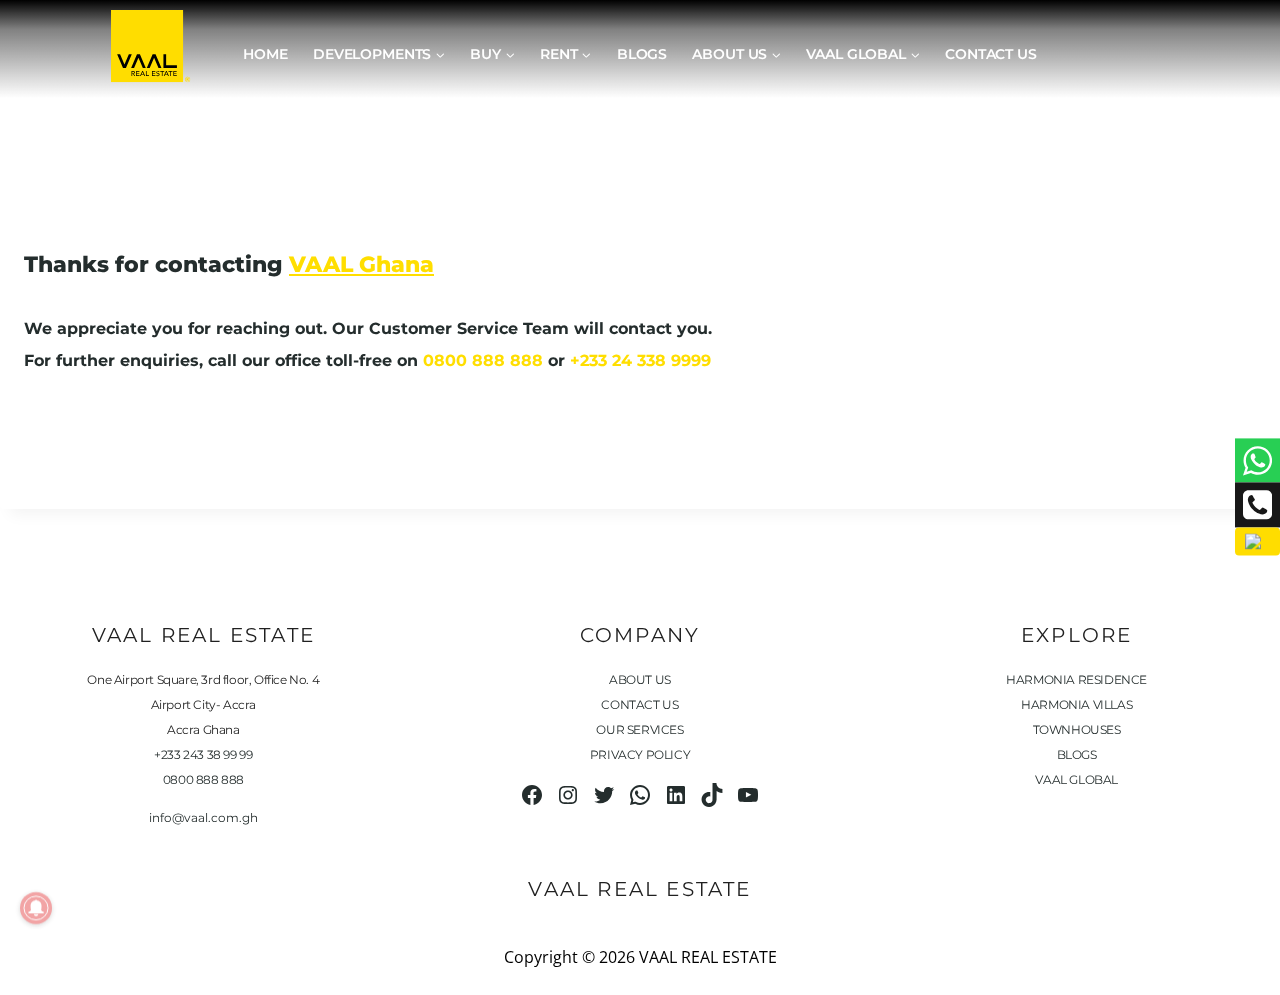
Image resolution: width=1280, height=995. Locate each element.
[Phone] (1257, 505)
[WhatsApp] (1257, 460)
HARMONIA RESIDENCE (1076, 679)
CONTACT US (639, 704)
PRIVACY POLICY (640, 754)
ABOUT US (640, 679)
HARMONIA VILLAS (1076, 704)
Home (265, 54)
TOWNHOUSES (1077, 729)
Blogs (642, 54)
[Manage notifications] (36, 908)
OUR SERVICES (639, 729)
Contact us (991, 54)
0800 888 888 (483, 360)
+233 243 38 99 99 (203, 754)
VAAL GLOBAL (1076, 779)
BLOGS (1077, 754)
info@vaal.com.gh (203, 817)
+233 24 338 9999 (640, 360)
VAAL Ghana (361, 264)
